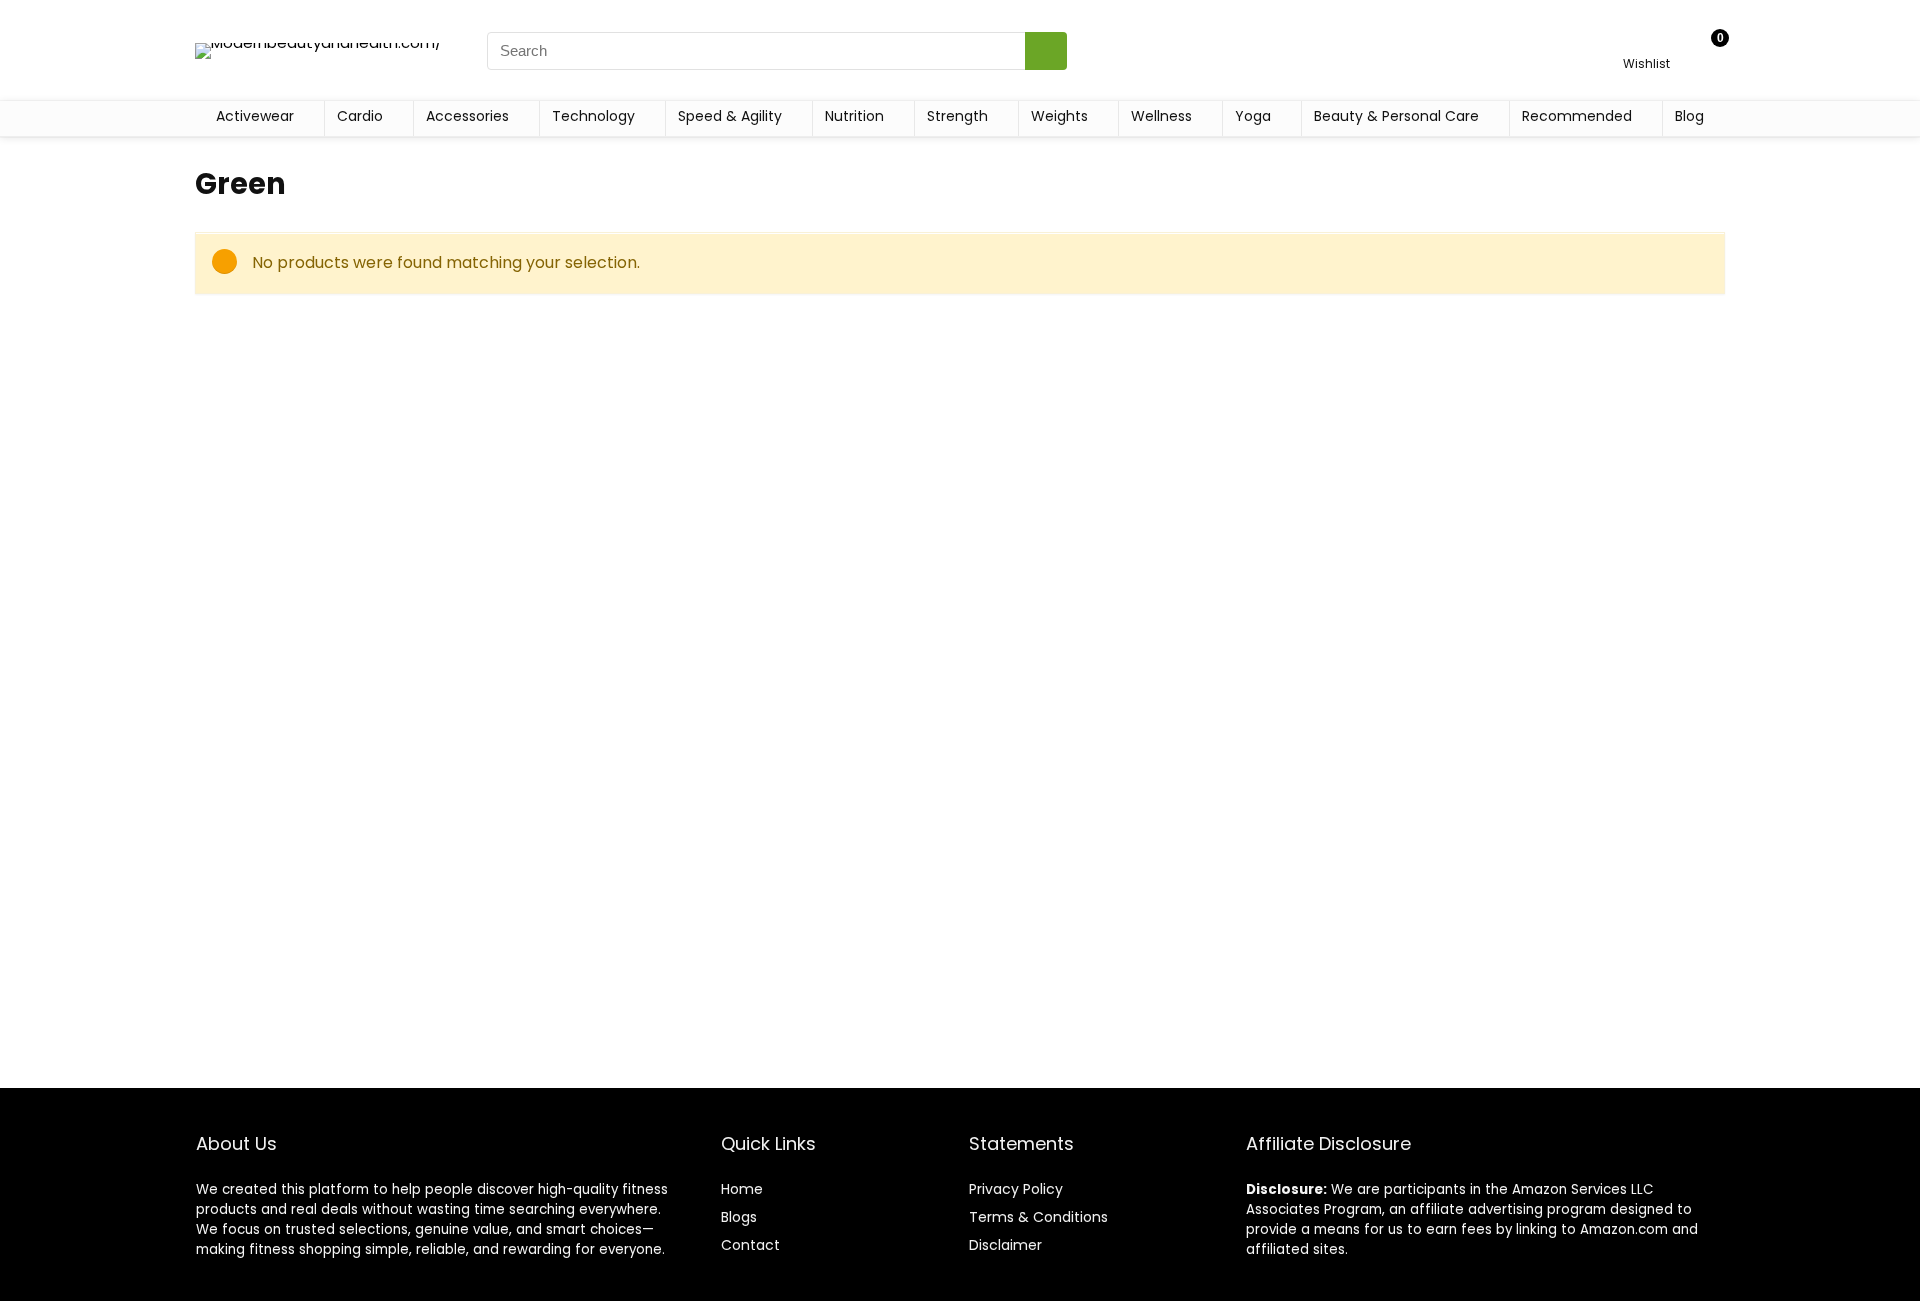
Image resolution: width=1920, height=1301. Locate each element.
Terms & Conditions (1038, 1217)
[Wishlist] (1646, 41)
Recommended (1577, 116)
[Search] (1046, 51)
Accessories (467, 116)
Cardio (360, 116)
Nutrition (854, 116)
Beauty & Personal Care (1396, 116)
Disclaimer (1005, 1245)
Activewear (255, 116)
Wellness (1161, 116)
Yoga (1253, 116)
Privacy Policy (1016, 1189)
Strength (957, 116)
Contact (750, 1245)
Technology (593, 116)
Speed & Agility (730, 116)
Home (742, 1189)
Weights (1059, 116)
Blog (1689, 116)
